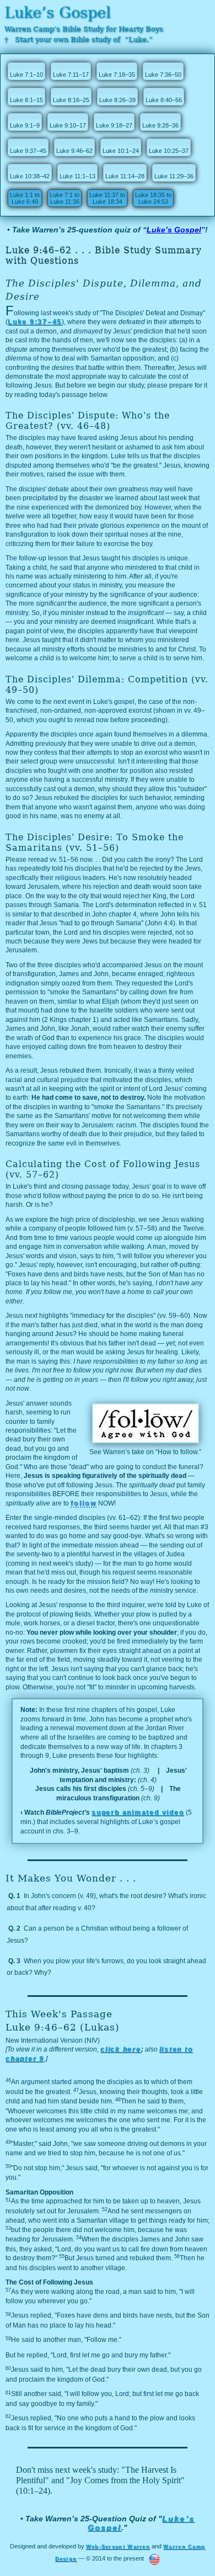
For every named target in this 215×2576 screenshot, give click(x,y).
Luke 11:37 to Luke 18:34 (107, 198)
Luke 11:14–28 (125, 176)
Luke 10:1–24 (121, 151)
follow (84, 1503)
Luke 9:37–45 (28, 151)
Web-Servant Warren (118, 2547)
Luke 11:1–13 (77, 176)
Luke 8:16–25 (71, 100)
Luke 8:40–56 (164, 100)
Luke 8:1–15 (26, 100)
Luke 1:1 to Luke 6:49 (25, 198)
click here (121, 2049)
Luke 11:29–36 (174, 176)
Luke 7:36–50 (163, 75)
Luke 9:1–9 (25, 125)
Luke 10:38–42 (30, 176)
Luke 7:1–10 (26, 75)
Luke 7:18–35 (117, 75)
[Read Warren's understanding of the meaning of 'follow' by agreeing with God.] (146, 1439)
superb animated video (138, 1812)
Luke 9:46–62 (74, 151)
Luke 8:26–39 (117, 100)
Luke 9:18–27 (114, 125)
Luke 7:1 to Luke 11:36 (64, 198)
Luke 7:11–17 (71, 75)
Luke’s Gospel (58, 12)
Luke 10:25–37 (169, 151)
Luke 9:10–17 (68, 125)
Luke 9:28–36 (160, 125)
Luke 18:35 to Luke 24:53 (153, 198)
